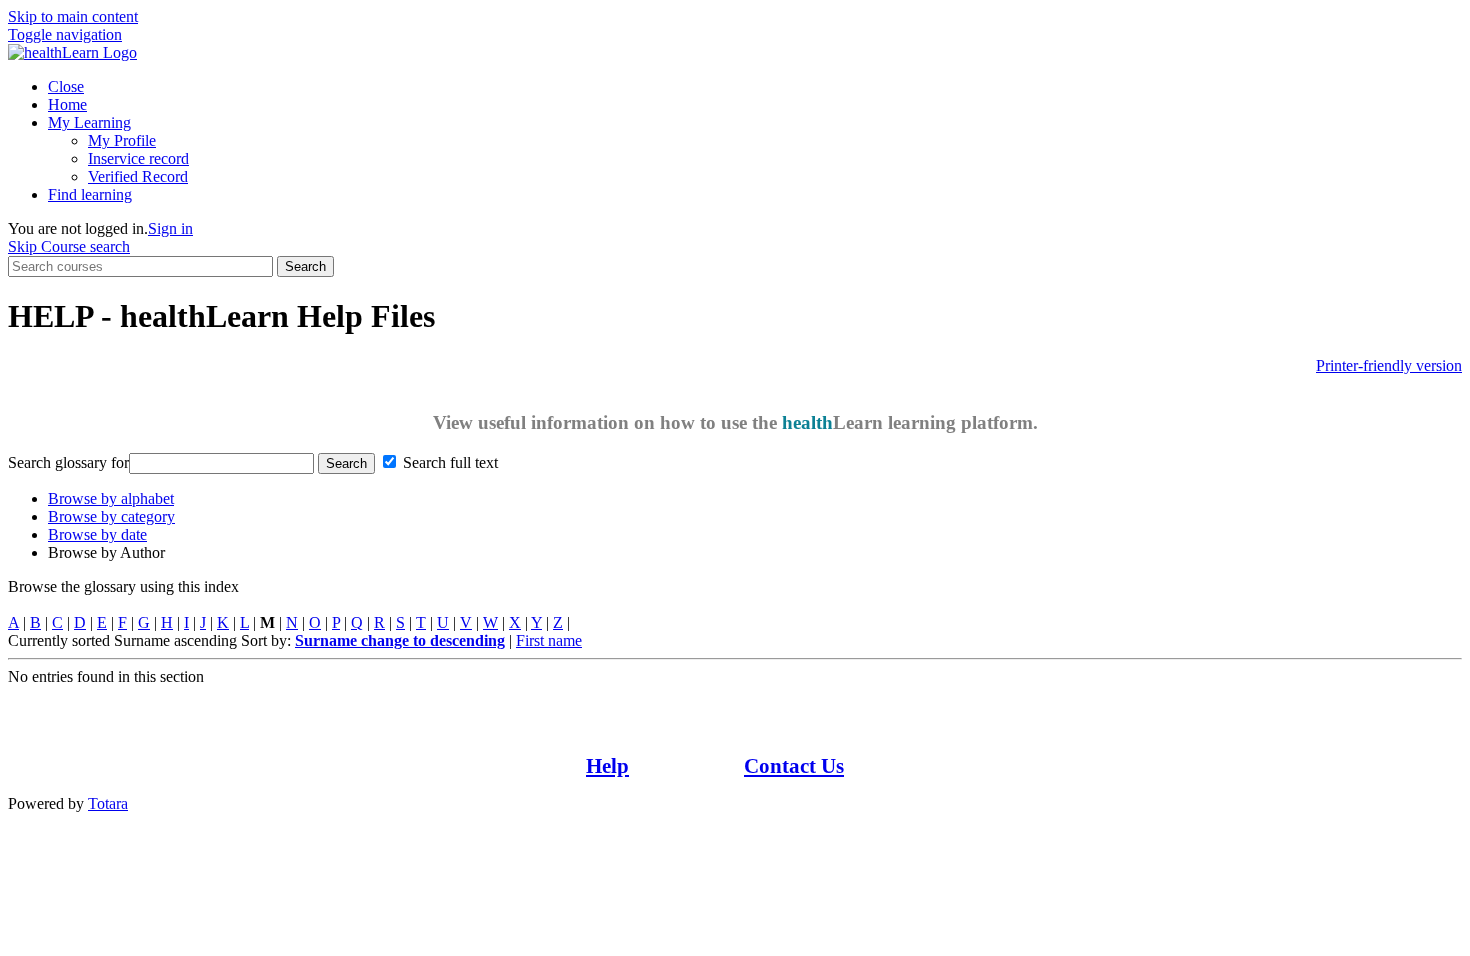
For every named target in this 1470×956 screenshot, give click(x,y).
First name (549, 640)
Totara (108, 803)
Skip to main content (73, 16)
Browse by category (111, 516)
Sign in (170, 228)
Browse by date (97, 534)
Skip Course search (69, 246)
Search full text (450, 462)
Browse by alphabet (111, 498)
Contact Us (794, 766)
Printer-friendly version (1389, 365)
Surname (400, 640)
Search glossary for (68, 462)
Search (305, 266)
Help (607, 766)
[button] (65, 34)
